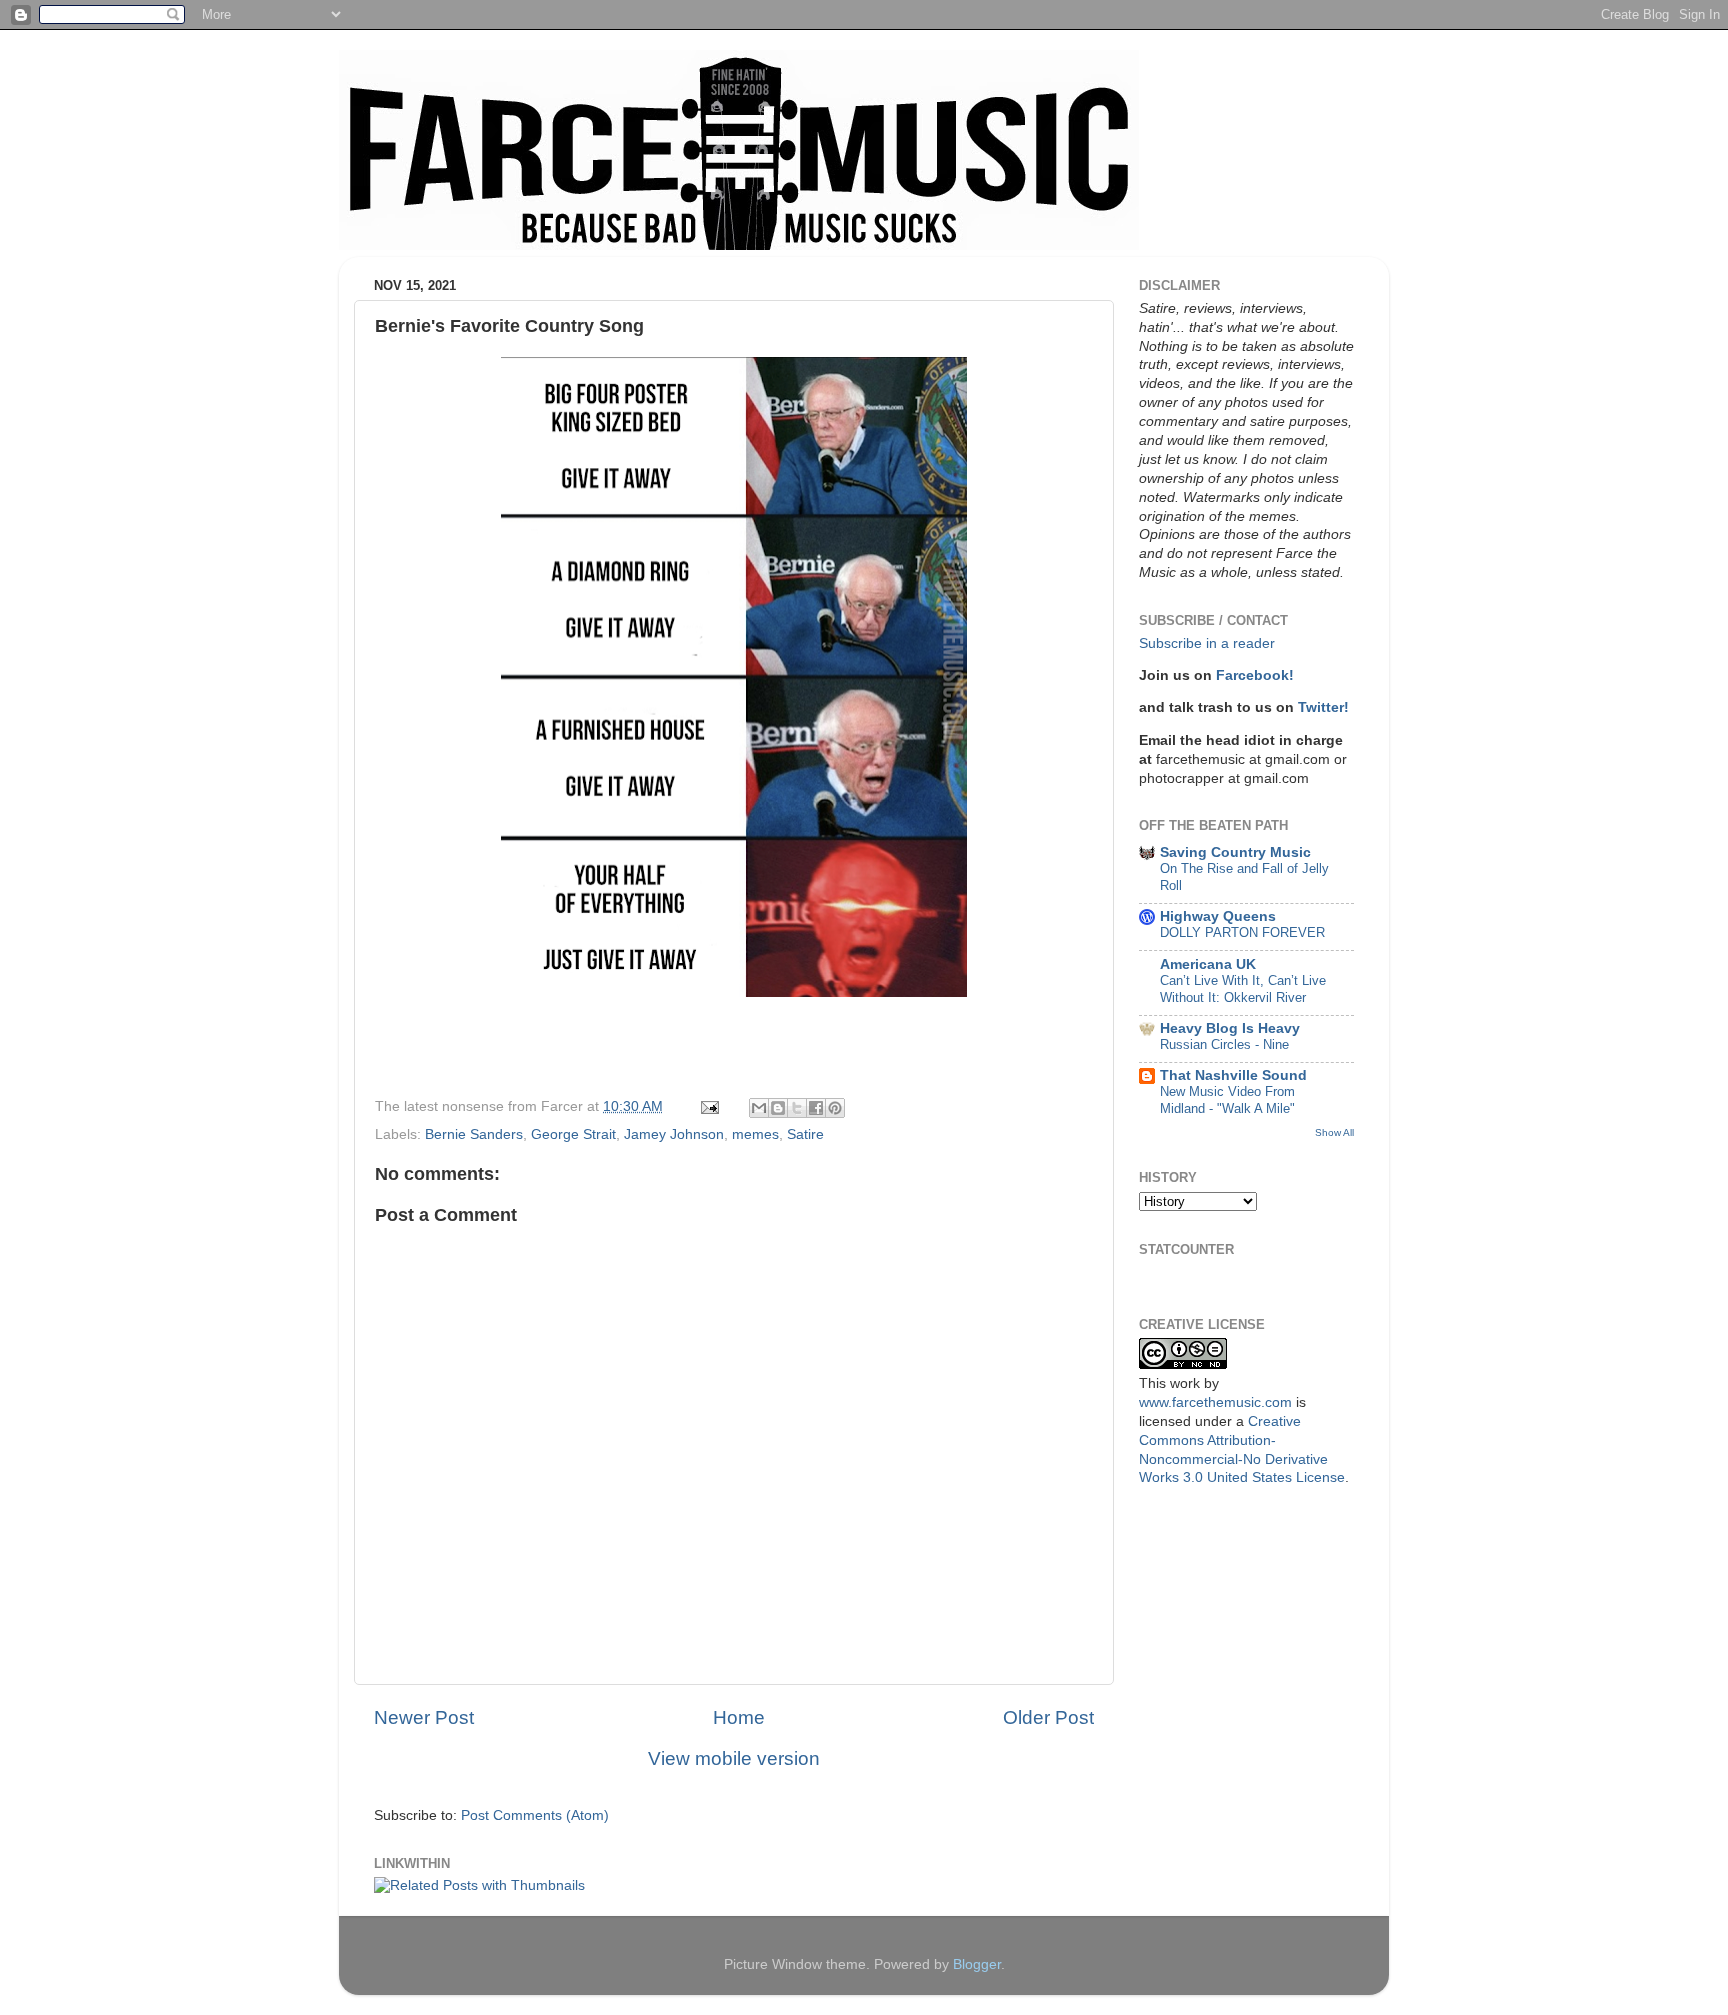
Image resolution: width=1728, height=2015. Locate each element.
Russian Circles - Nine (1224, 1044)
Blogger (977, 1964)
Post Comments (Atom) (535, 1815)
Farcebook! (1255, 675)
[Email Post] (708, 1106)
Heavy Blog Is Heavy (1230, 1028)
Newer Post (424, 1717)
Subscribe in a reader (1207, 643)
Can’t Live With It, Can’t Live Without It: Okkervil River (1243, 989)
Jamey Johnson (674, 1134)
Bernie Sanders (474, 1134)
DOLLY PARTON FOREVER (1242, 932)
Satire (805, 1134)
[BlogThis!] (778, 1108)
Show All (1334, 1132)
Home (739, 1717)
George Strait (573, 1134)
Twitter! (1323, 707)
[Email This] (759, 1108)
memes (755, 1134)
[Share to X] (797, 1108)
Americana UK (1208, 964)
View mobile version (734, 1758)
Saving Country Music (1235, 852)
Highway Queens (1218, 916)
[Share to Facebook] (816, 1108)
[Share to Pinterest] (835, 1108)
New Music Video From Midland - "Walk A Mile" (1227, 1100)
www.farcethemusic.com (1215, 1402)
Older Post (1048, 1717)
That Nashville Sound (1233, 1075)
